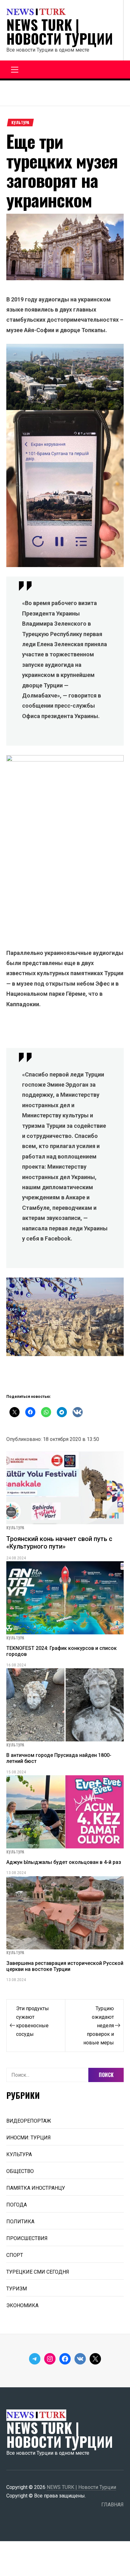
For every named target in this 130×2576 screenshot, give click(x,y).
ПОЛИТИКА (20, 2222)
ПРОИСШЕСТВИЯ (27, 2238)
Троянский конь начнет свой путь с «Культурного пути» (59, 1543)
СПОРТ (15, 2255)
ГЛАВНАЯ (112, 2505)
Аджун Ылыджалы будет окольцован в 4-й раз (64, 1862)
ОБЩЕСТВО (20, 2171)
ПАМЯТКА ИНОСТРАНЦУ (36, 2188)
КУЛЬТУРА (20, 123)
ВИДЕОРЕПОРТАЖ (29, 2121)
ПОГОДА (17, 2205)
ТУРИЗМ (17, 2289)
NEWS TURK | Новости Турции (60, 32)
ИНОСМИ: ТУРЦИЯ (29, 2138)
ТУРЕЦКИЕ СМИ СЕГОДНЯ (38, 2272)
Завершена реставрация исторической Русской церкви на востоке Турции (65, 1966)
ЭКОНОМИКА (22, 2305)
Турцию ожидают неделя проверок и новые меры (99, 2026)
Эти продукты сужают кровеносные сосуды (32, 2021)
